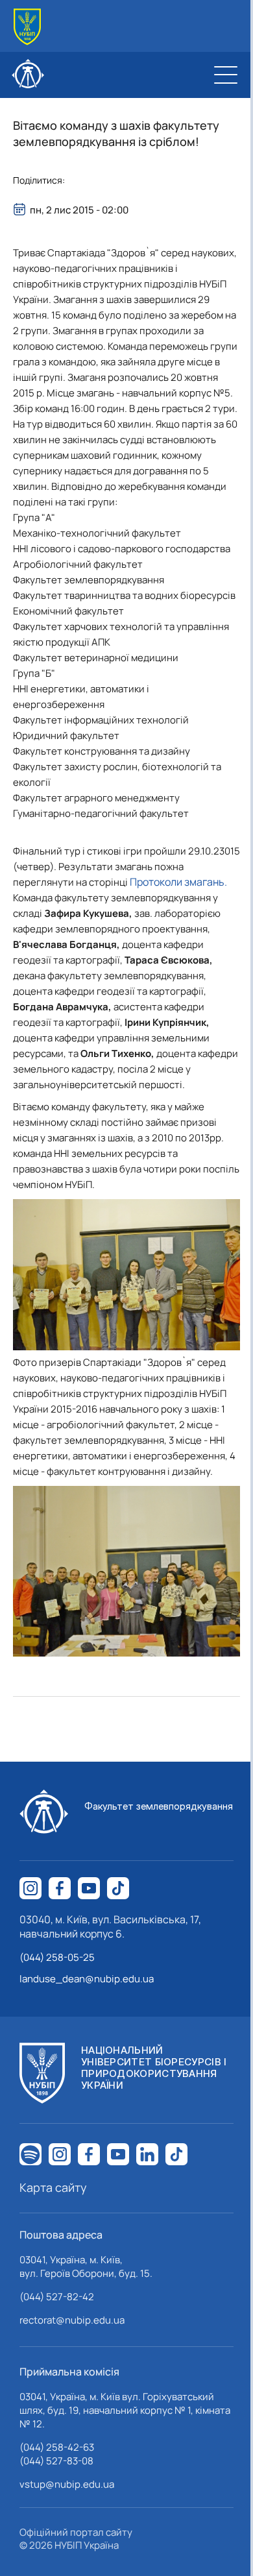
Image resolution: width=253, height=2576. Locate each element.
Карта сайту (53, 2187)
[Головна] (27, 27)
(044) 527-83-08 (56, 2461)
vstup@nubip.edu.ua (67, 2484)
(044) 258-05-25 (57, 1957)
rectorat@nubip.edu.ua (72, 2320)
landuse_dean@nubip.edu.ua (87, 1979)
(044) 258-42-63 (57, 2447)
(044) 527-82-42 (57, 2297)
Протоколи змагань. (178, 882)
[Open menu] (226, 75)
